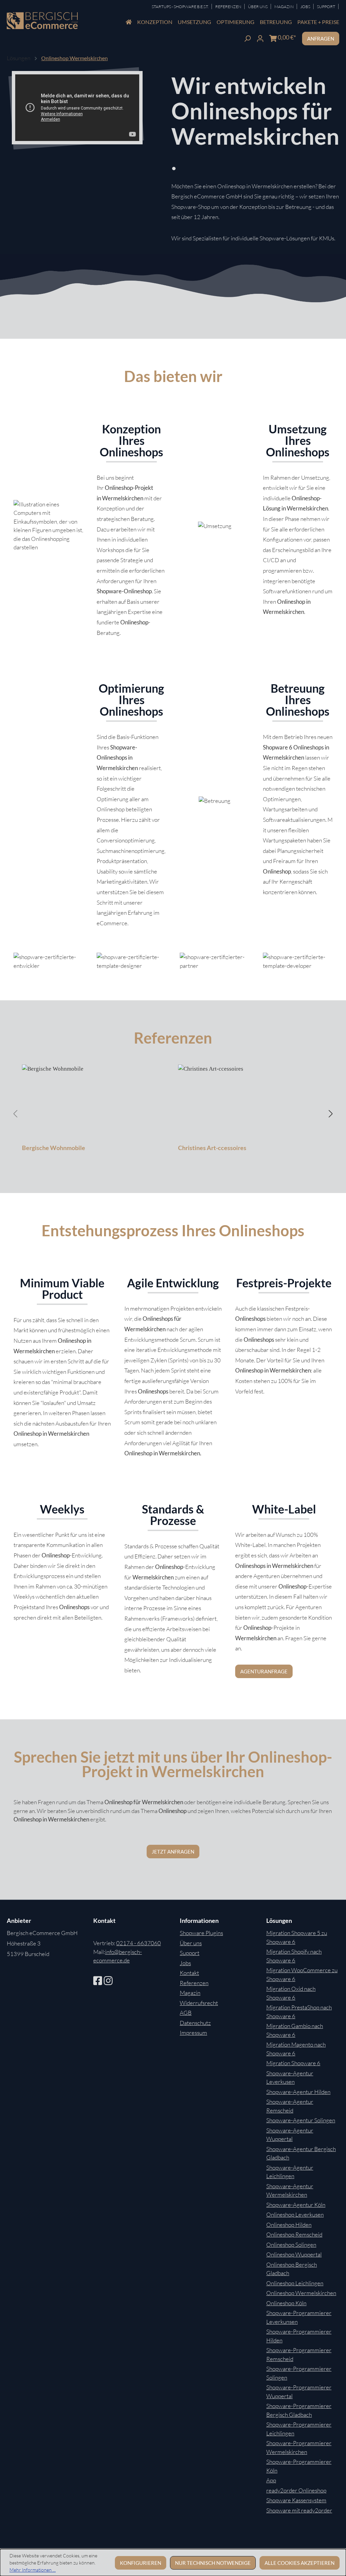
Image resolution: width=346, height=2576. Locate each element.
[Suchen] (247, 38)
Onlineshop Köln (286, 2303)
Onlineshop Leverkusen (295, 2214)
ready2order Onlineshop (296, 2490)
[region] (173, 1114)
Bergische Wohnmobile (54, 1148)
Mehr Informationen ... (33, 2570)
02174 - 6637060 (139, 1943)
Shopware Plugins (201, 1933)
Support (326, 7)
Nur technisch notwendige (213, 2563)
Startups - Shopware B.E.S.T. (180, 7)
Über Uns (258, 7)
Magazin (284, 7)
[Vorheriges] (15, 1113)
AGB (186, 2013)
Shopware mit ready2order (299, 2510)
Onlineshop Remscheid (294, 2234)
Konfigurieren (141, 2563)
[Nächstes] (331, 1113)
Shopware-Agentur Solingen (301, 2120)
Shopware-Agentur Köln (296, 2205)
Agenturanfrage (264, 1671)
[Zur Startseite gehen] (42, 21)
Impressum (193, 2033)
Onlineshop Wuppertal (294, 2254)
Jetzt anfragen (173, 1852)
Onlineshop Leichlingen (295, 2283)
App (271, 2480)
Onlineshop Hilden (289, 2225)
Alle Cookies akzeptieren (300, 2563)
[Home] (129, 22)
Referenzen (229, 7)
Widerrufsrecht (199, 2003)
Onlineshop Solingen (291, 2245)
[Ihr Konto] (260, 38)
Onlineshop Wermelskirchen (301, 2293)
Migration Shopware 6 (293, 2063)
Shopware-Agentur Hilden (298, 2092)
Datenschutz (195, 2023)
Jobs (306, 7)
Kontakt (189, 1973)
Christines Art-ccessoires (212, 1148)
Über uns (191, 1943)
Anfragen (321, 39)
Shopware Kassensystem (296, 2500)
